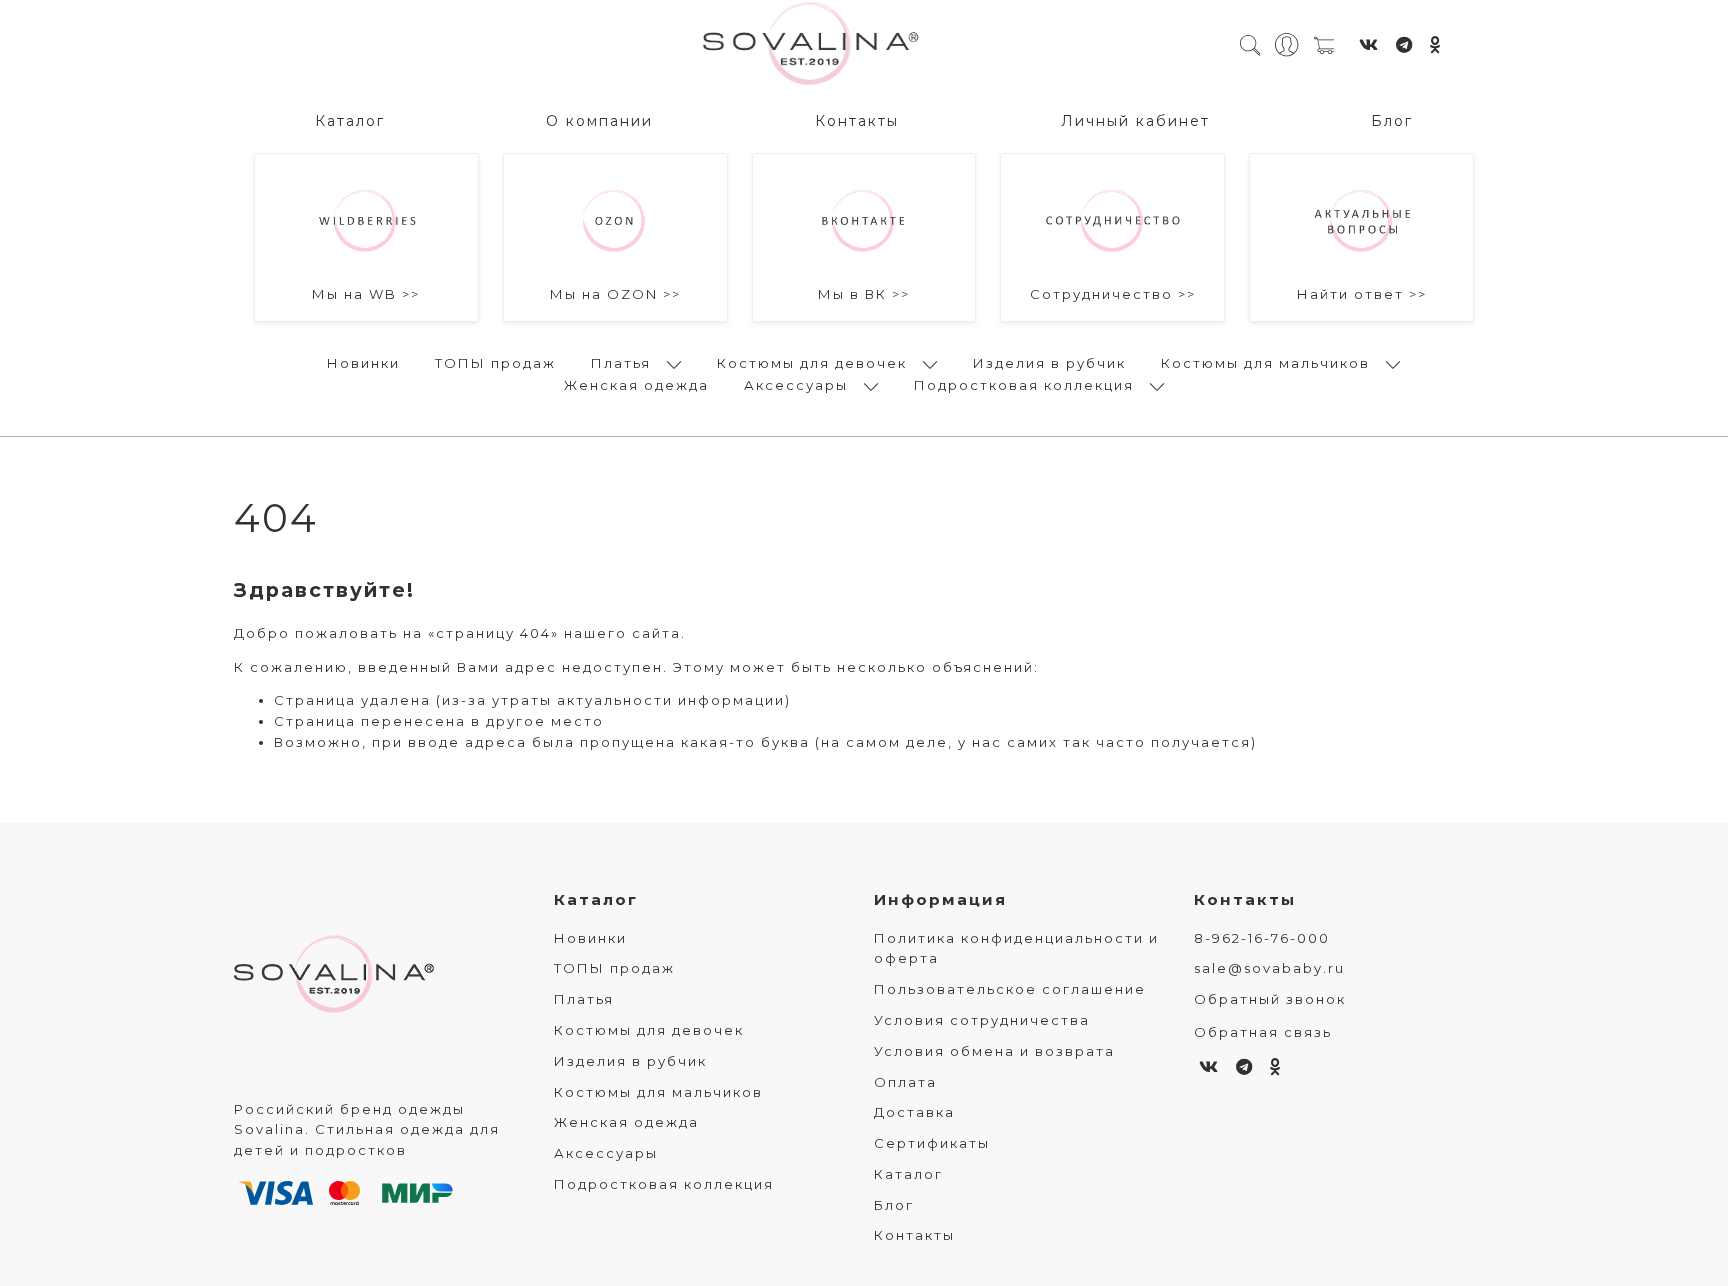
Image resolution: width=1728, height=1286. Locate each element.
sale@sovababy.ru (1269, 968)
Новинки (363, 363)
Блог (1392, 121)
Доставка (914, 1112)
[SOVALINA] (811, 45)
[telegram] (1405, 45)
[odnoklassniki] (1436, 45)
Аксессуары (796, 385)
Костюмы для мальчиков (1265, 363)
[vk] (1369, 45)
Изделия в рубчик (1049, 363)
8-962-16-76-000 (1262, 938)
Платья (621, 363)
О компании (599, 121)
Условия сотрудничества (982, 1020)
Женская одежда (636, 385)
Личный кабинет (1135, 121)
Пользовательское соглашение (1010, 989)
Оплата (905, 1082)
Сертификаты (932, 1143)
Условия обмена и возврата (994, 1051)
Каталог (350, 121)
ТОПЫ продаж (495, 363)
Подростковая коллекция (1024, 385)
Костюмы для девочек (812, 363)
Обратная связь (1263, 1032)
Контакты (857, 121)
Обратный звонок (1270, 999)
